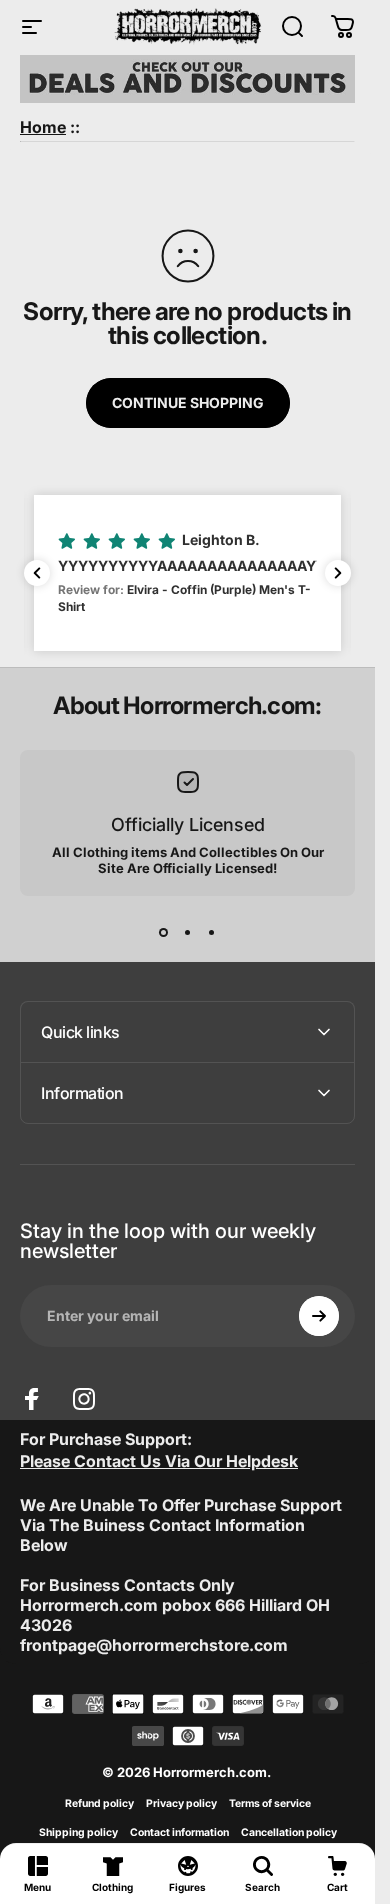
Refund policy (99, 1803)
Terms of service (270, 1803)
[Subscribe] (319, 1316)
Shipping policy (78, 1832)
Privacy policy (181, 1803)
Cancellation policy (289, 1832)
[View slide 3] (212, 932)
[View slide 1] (164, 932)
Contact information (179, 1832)
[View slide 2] (188, 932)
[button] (187, 573)
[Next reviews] (338, 573)
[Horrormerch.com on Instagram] (84, 1399)
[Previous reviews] (37, 573)
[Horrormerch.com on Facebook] (32, 1399)
